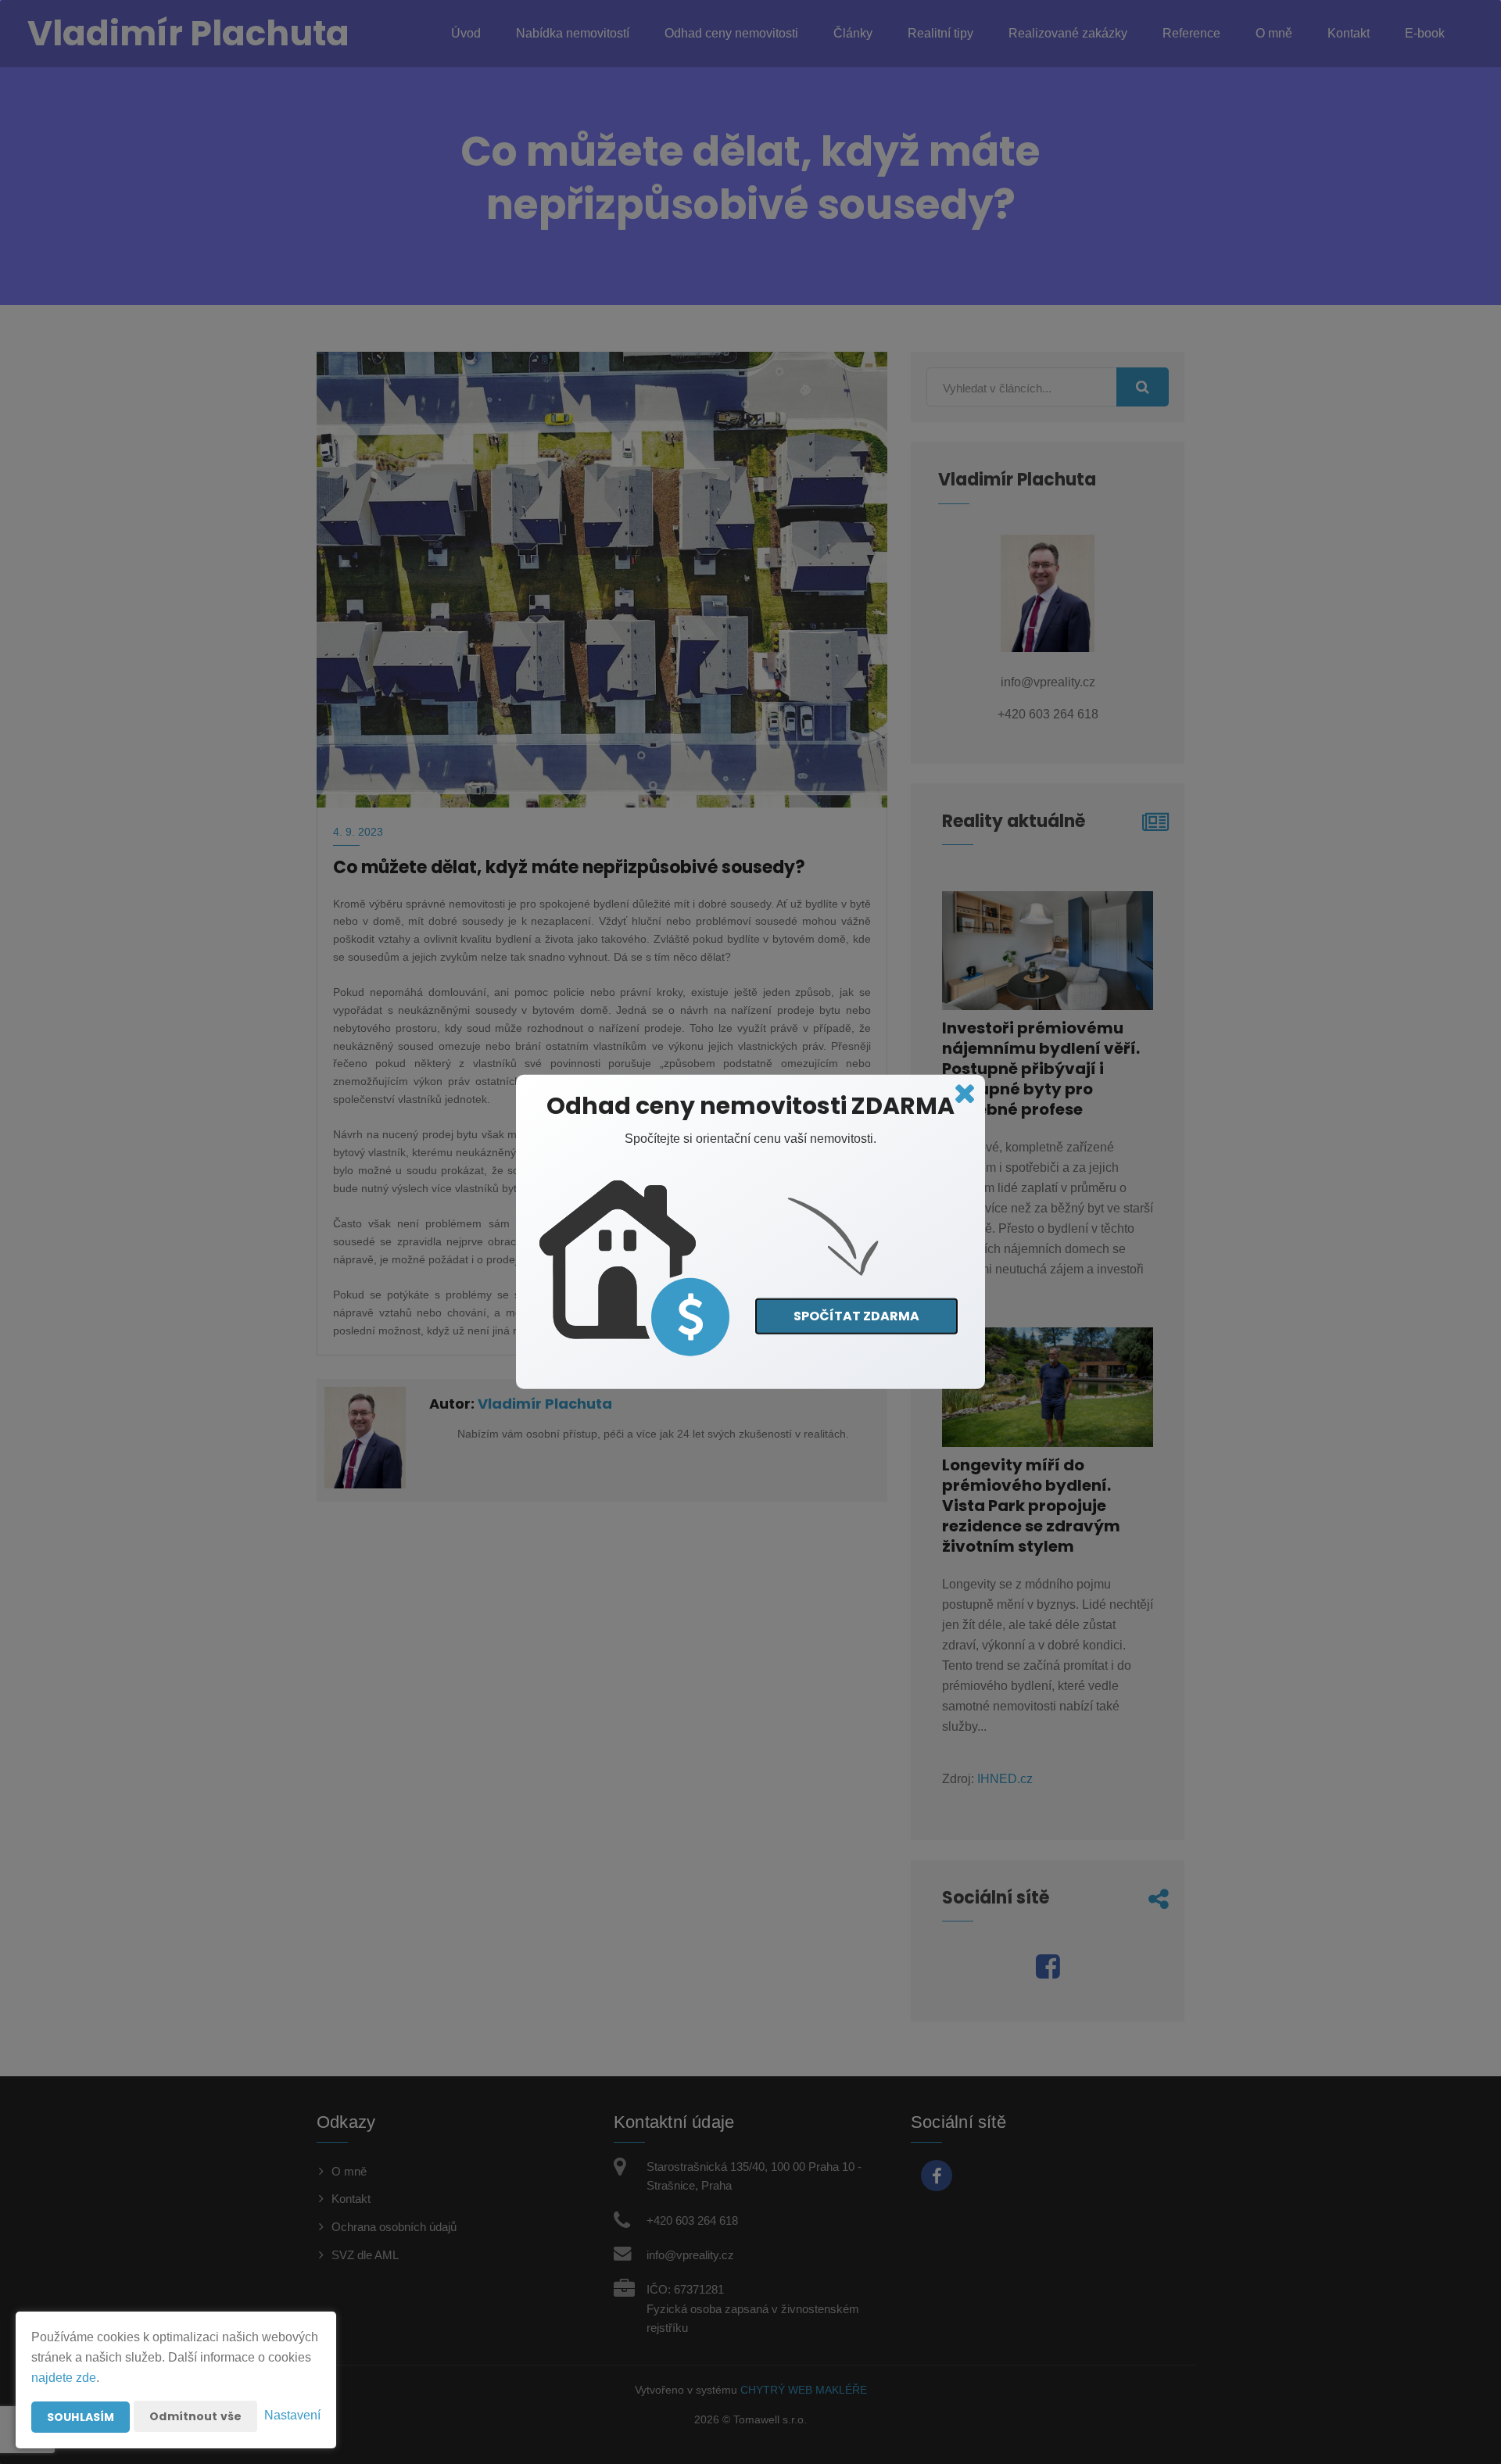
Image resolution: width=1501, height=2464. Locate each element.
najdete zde (64, 2378)
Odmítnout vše (195, 2416)
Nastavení (292, 2415)
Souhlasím (81, 2417)
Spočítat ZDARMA (856, 1315)
